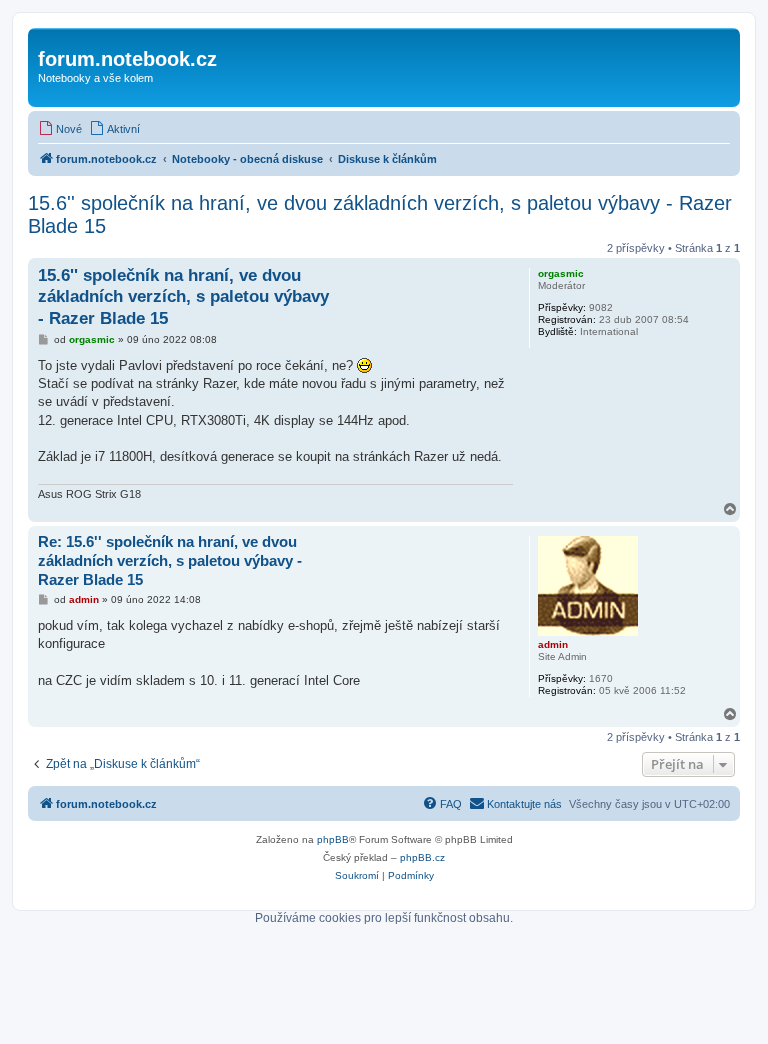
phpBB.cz (422, 857)
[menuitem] (60, 129)
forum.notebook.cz (127, 59)
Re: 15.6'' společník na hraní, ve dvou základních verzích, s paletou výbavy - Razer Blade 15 (170, 560)
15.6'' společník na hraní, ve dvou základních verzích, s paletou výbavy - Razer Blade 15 (380, 214)
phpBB (333, 839)
